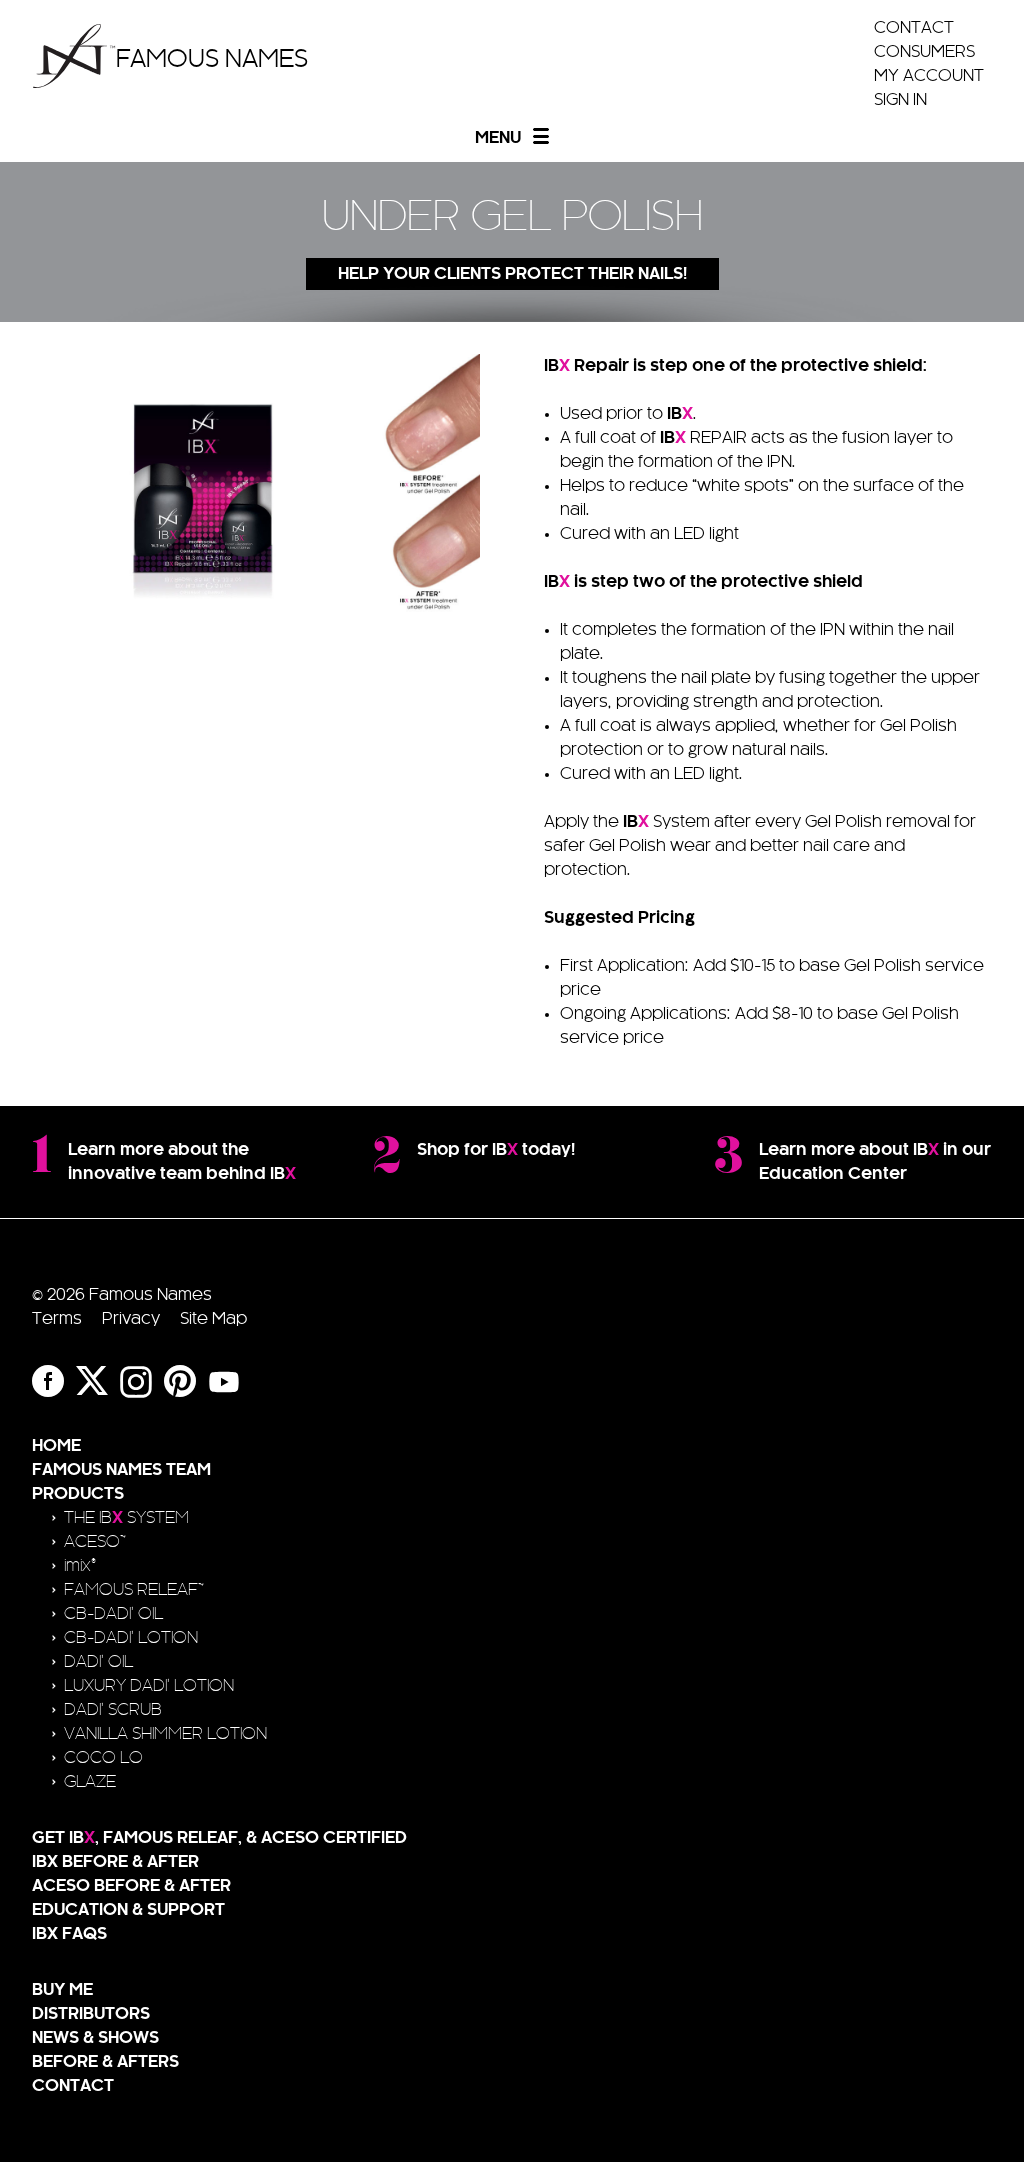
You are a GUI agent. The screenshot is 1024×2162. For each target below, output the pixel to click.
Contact (914, 28)
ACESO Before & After (131, 1886)
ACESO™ (95, 1542)
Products (78, 1494)
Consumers (924, 52)
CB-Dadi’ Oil (113, 1614)
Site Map (213, 1319)
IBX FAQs (69, 1934)
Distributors (91, 2014)
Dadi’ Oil (98, 1662)
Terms (57, 1319)
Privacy (131, 1319)
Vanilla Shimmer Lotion (165, 1734)
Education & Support (128, 1910)
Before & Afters (105, 2062)
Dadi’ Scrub (113, 1710)
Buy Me (62, 1990)
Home (56, 1446)
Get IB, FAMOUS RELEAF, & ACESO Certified (219, 1838)
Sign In (900, 100)
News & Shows (95, 2038)
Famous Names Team (121, 1470)
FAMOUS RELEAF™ (134, 1590)
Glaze (90, 1782)
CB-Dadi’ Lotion (131, 1638)
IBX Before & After (115, 1862)
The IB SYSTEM (126, 1518)
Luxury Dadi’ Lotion (149, 1686)
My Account (929, 76)
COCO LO (103, 1758)
